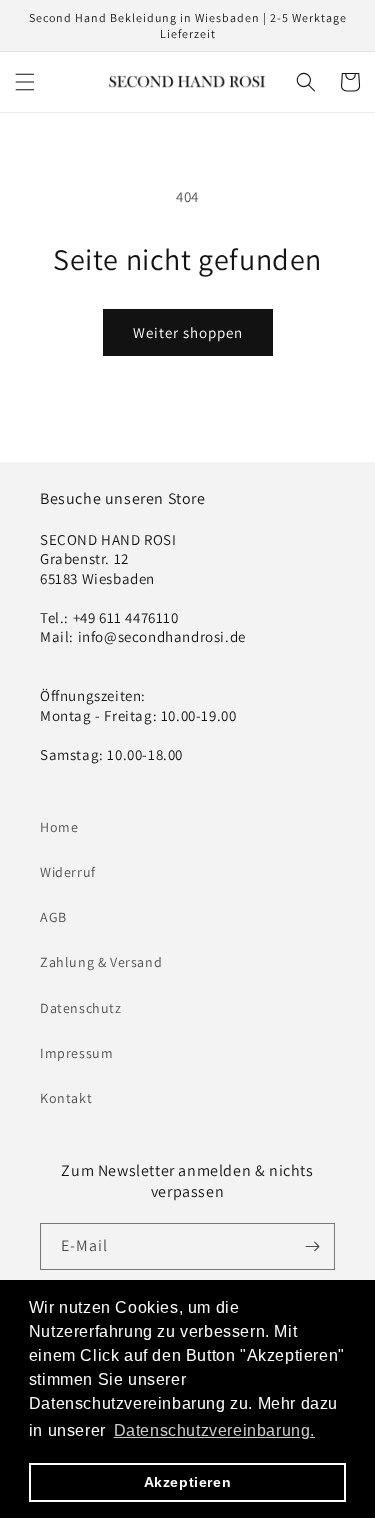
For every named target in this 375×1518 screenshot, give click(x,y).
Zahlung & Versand (101, 962)
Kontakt (66, 1098)
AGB (53, 917)
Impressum (76, 1053)
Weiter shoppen (188, 332)
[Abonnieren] (312, 1246)
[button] (25, 82)
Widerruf (68, 872)
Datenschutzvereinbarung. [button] (214, 1430)
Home (59, 827)
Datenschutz (81, 1008)
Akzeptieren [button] (188, 1482)
